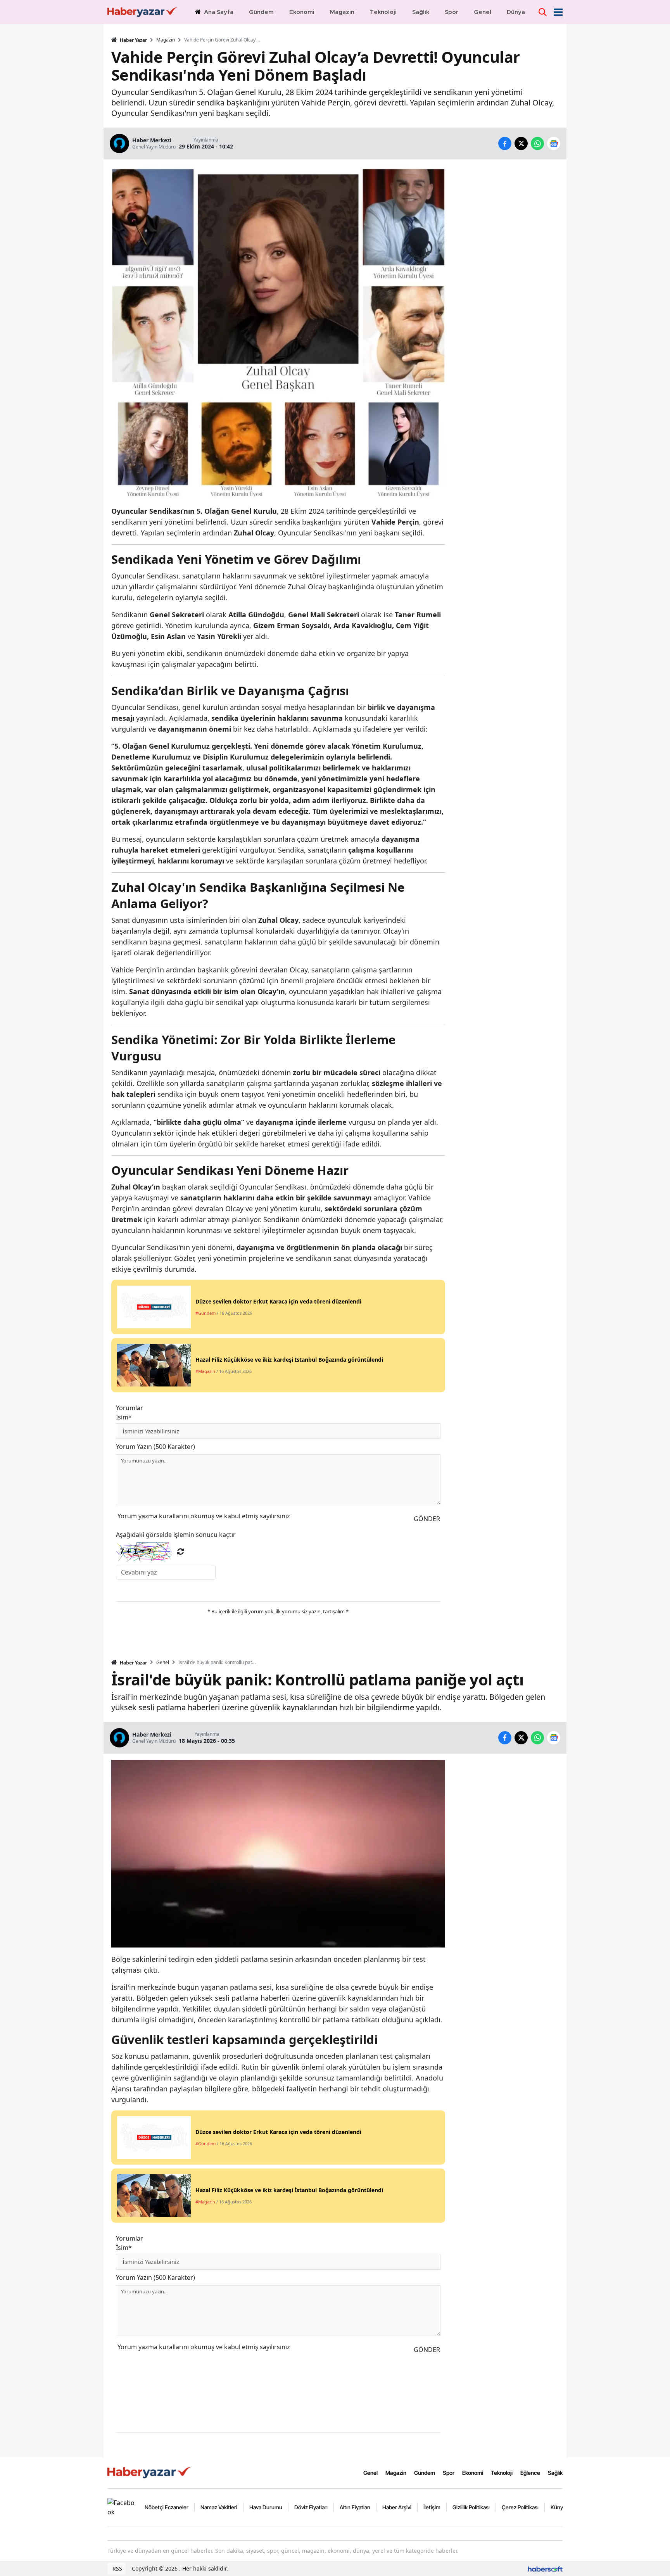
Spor (449, 2473)
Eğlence (530, 2473)
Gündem (425, 2473)
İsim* (124, 1417)
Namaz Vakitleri (219, 2507)
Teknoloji (502, 2473)
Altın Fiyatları (355, 2507)
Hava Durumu (266, 2507)
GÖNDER (427, 1519)
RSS (117, 2568)
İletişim (432, 2507)
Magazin (166, 40)
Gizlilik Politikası (471, 2507)
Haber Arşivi (397, 2507)
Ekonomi (473, 2473)
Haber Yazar (133, 40)
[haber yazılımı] (545, 2568)
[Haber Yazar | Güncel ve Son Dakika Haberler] (150, 2472)
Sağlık (555, 2473)
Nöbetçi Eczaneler (167, 2507)
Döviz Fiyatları (311, 2507)
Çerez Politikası (520, 2507)
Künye (558, 2507)
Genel (163, 1663)
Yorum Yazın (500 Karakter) (155, 1447)
